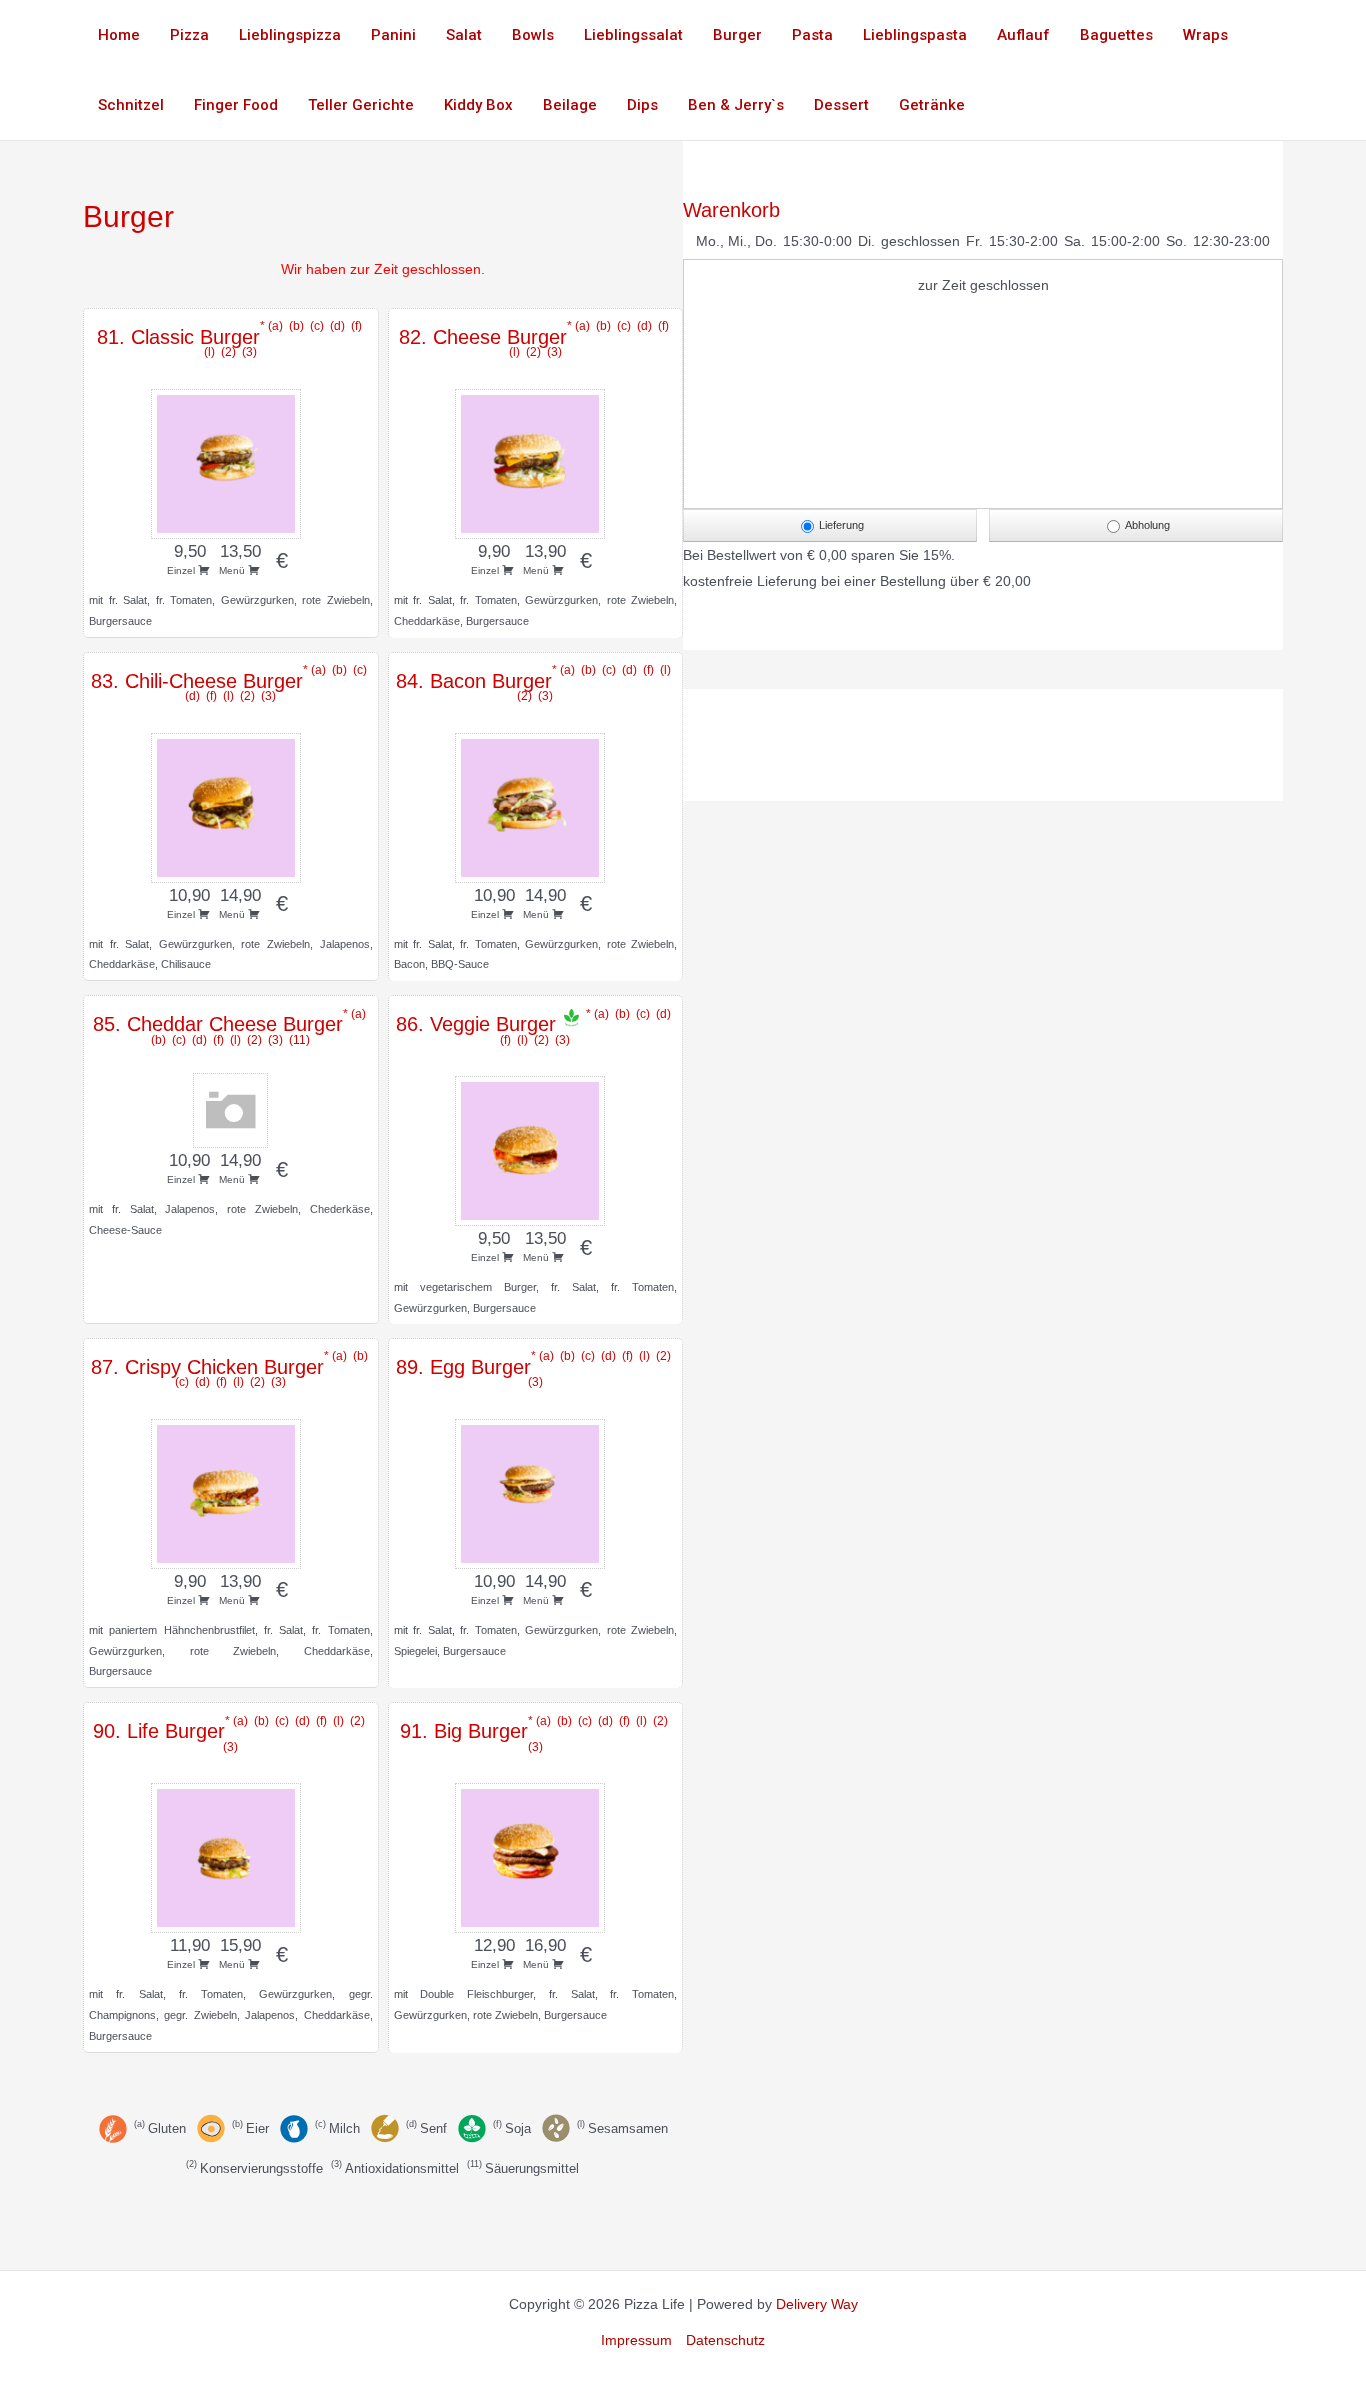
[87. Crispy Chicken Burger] (231, 1491)
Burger (737, 35)
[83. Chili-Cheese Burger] (231, 805)
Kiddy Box (478, 105)
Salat (464, 35)
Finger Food (236, 105)
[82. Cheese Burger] (535, 461)
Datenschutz (725, 2340)
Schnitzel (131, 105)
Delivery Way (817, 2304)
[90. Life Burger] (231, 1855)
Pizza (189, 35)
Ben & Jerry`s (736, 105)
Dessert (841, 105)
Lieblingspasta (915, 35)
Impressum (636, 2340)
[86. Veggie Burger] (535, 1148)
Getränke (932, 105)
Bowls (533, 35)
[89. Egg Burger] (535, 1491)
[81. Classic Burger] (231, 461)
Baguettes (1116, 35)
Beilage (570, 105)
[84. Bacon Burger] (535, 805)
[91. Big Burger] (535, 1855)
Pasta (812, 35)
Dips (642, 105)
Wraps (1205, 35)
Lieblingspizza (290, 35)
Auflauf (1023, 35)
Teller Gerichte (361, 105)
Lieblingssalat (633, 35)
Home (119, 35)
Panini (393, 35)
